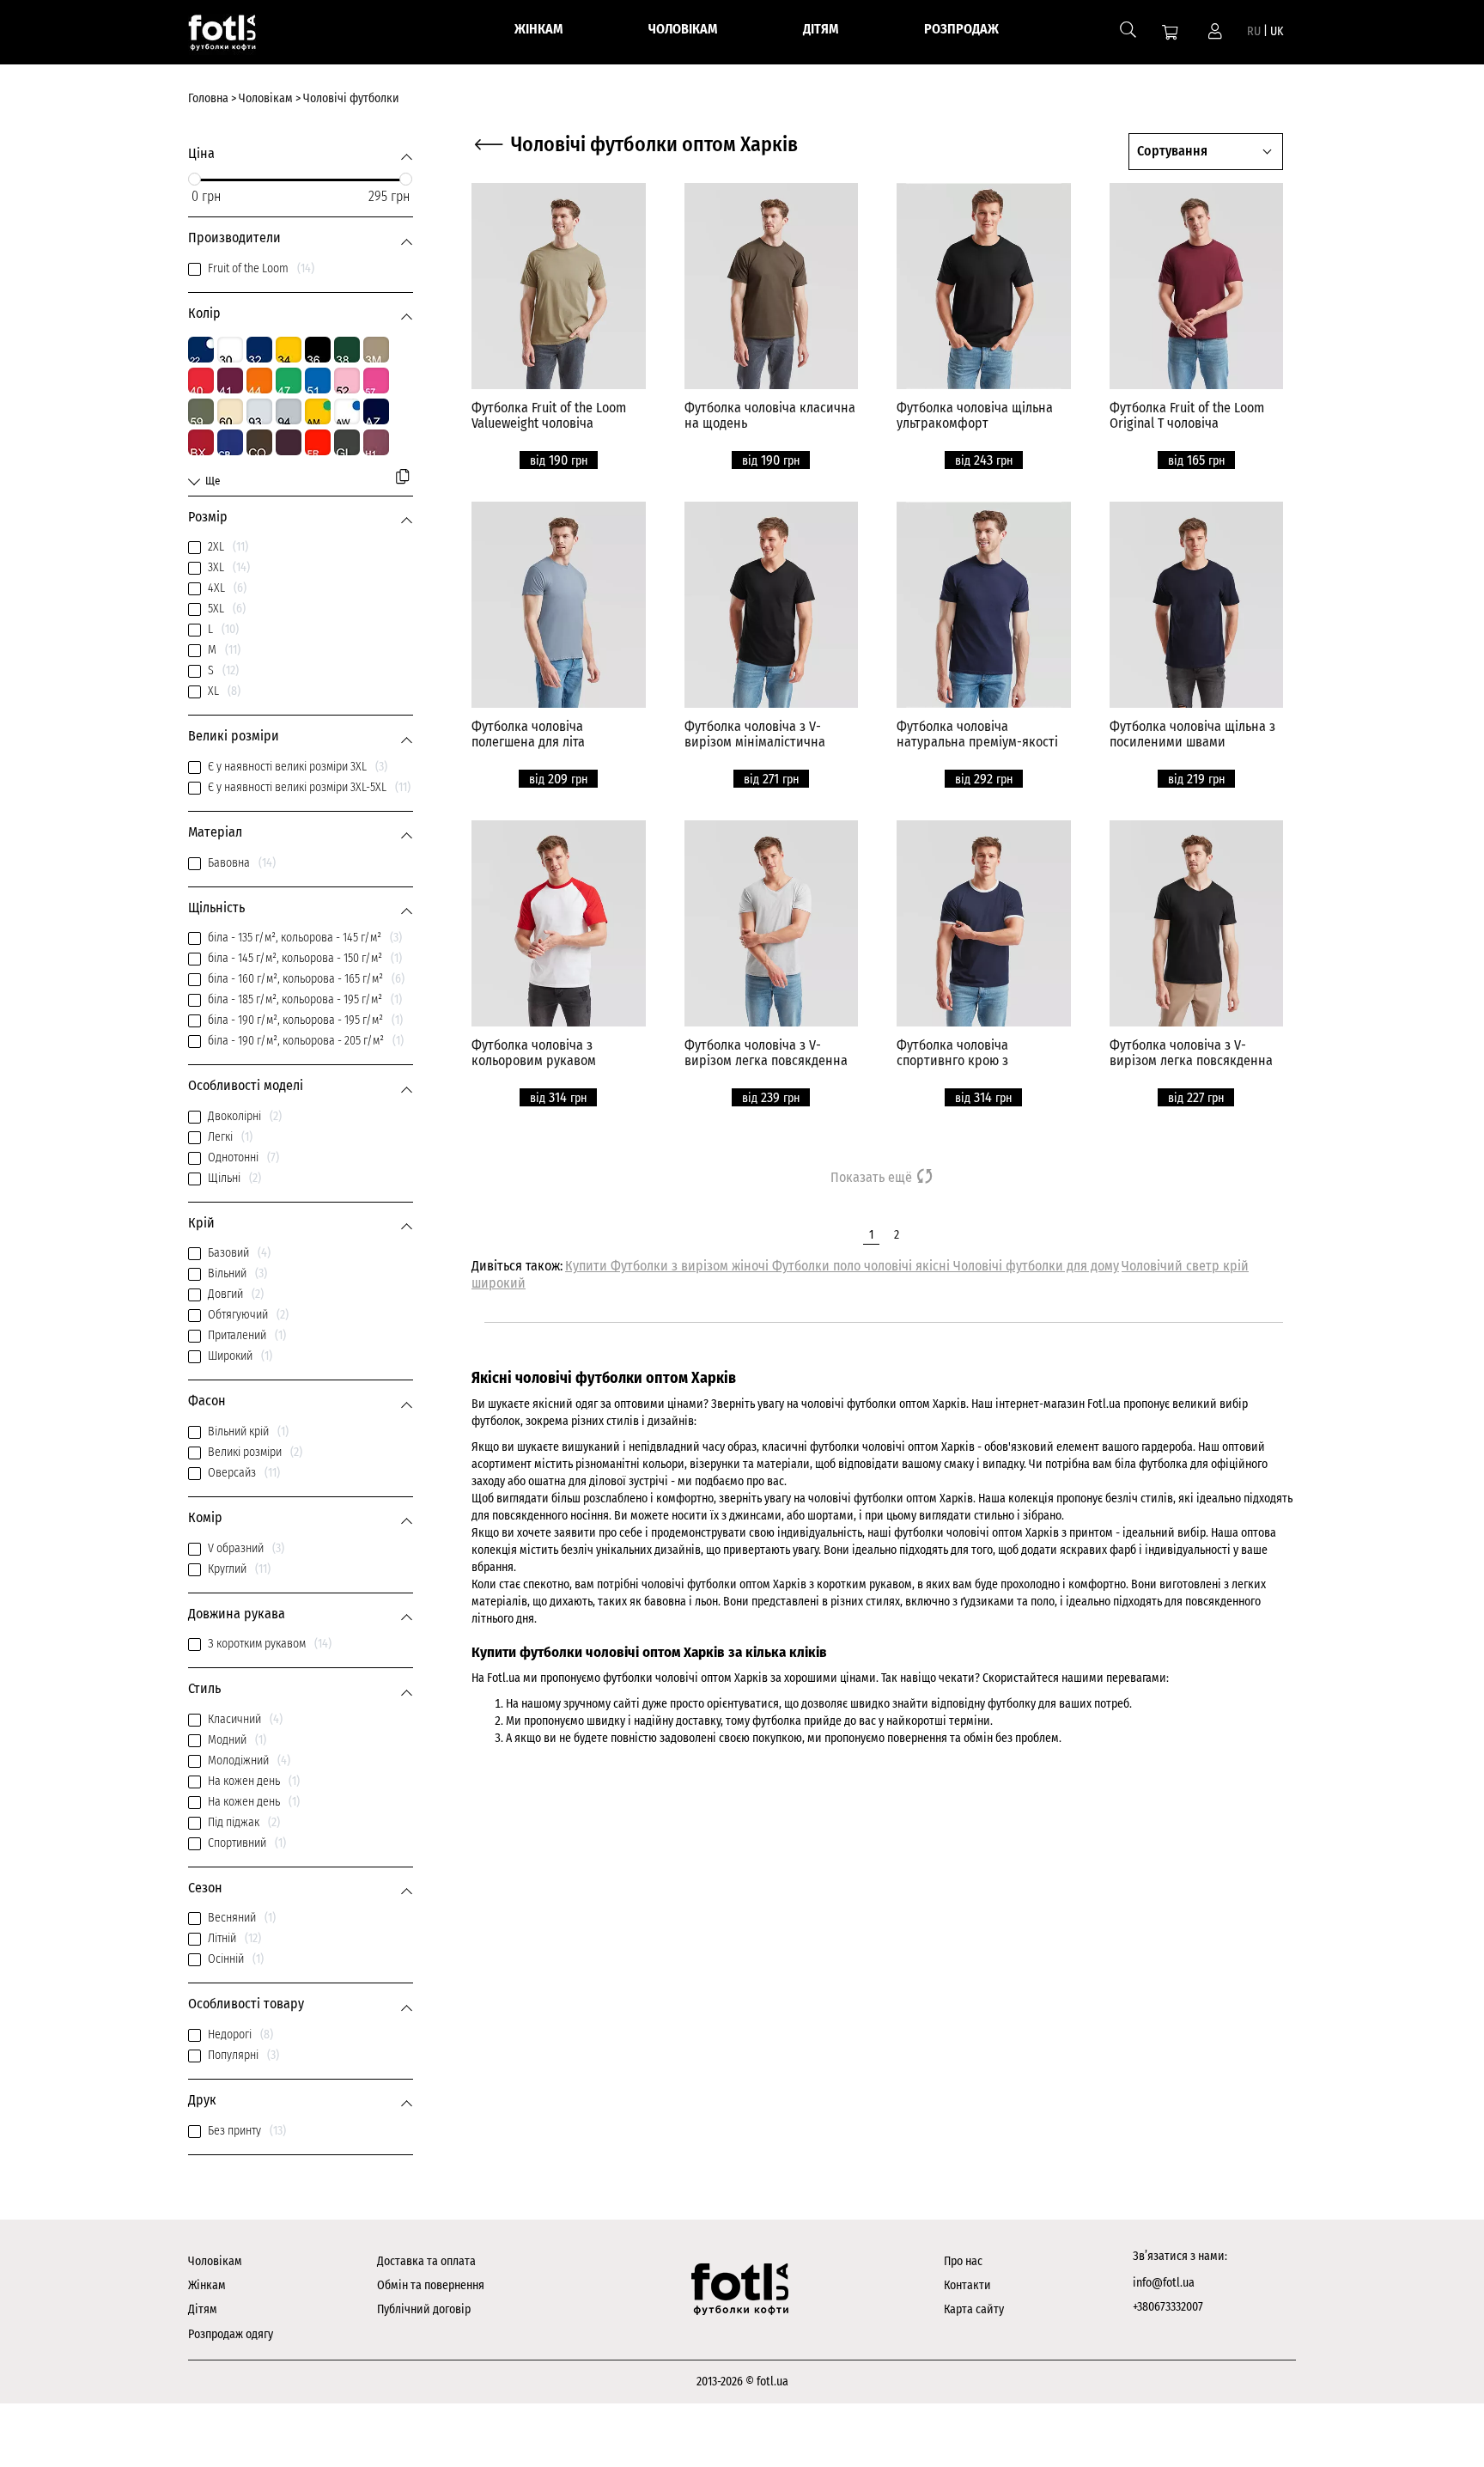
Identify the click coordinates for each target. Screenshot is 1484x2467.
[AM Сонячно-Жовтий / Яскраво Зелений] (318, 411)
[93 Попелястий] (259, 411)
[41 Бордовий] (230, 381)
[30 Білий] (230, 350)
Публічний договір (424, 2309)
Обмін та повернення (431, 2285)
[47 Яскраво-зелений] (289, 381)
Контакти (967, 2285)
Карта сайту (974, 2309)
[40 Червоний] (201, 381)
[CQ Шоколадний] (259, 442)
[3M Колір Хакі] (376, 350)
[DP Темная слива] (289, 442)
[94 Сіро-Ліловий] (289, 411)
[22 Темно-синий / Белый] (201, 350)
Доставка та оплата (426, 2261)
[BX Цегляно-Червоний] (201, 442)
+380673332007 (1168, 2307)
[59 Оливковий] (201, 411)
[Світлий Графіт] (347, 442)
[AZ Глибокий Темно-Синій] (376, 411)
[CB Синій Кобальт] (230, 442)
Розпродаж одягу (231, 2334)
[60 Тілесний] (230, 411)
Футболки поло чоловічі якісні (863, 1266)
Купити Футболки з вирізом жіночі (669, 1266)
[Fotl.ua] (241, 36)
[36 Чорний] (318, 350)
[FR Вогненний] (318, 442)
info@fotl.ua (1164, 2283)
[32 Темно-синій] (259, 350)
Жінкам (207, 2285)
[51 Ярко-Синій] (318, 381)
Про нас (963, 2261)
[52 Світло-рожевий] (347, 381)
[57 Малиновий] (376, 381)
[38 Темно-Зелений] (347, 350)
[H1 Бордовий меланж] (376, 442)
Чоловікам (215, 2261)
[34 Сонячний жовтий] (289, 350)
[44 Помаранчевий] (259, 381)
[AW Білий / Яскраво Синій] (347, 411)
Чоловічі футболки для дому (1036, 1266)
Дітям (203, 2309)
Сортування (1172, 151)
